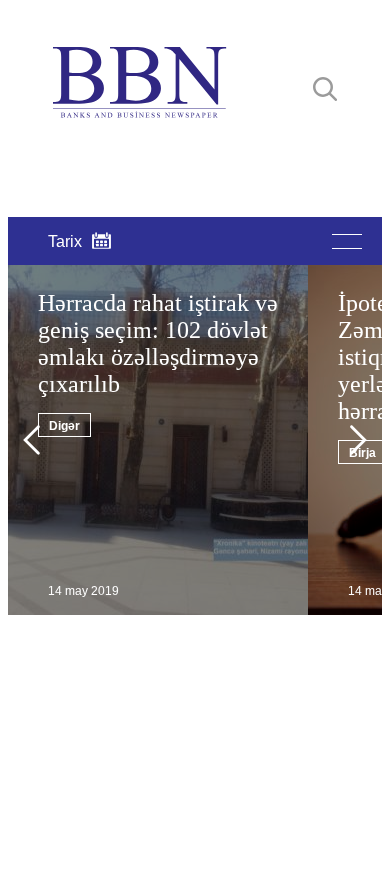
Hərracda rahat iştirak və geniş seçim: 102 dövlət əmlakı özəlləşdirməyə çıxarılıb (158, 343)
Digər (64, 426)
